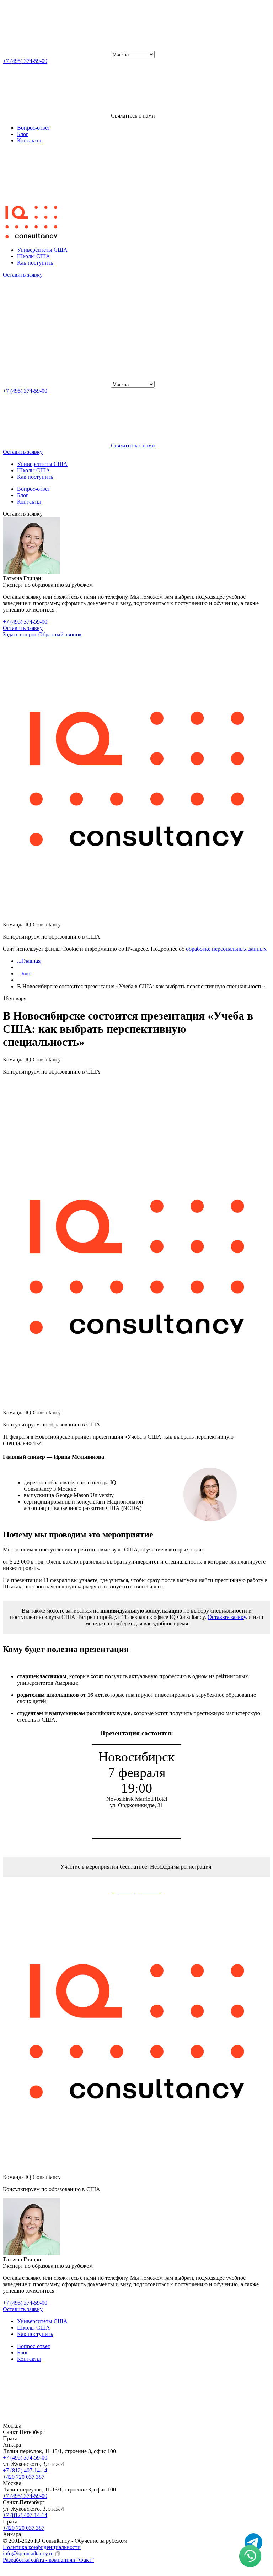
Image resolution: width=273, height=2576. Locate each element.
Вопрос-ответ (34, 128)
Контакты (29, 140)
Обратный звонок (60, 634)
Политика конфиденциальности (42, 2547)
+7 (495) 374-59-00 (25, 61)
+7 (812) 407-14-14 (25, 2470)
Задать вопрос (20, 634)
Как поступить (35, 263)
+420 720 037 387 (24, 2477)
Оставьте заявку (227, 1617)
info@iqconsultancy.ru (28, 2553)
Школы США (34, 256)
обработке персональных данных (226, 949)
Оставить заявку (23, 628)
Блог (23, 134)
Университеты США (42, 250)
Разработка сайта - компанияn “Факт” (48, 2560)
